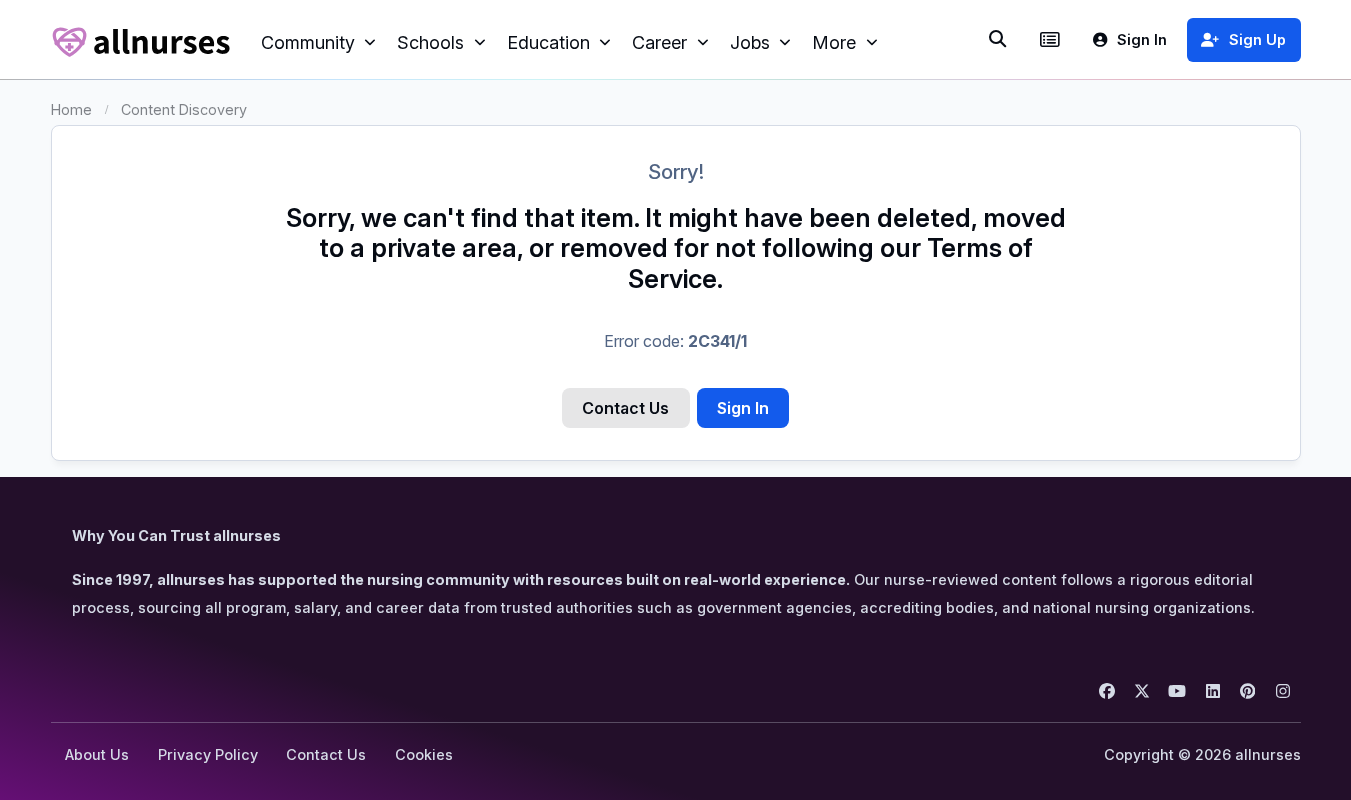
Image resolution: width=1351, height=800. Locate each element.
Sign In (743, 408)
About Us (97, 754)
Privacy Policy (208, 754)
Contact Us (625, 408)
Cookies (424, 754)
